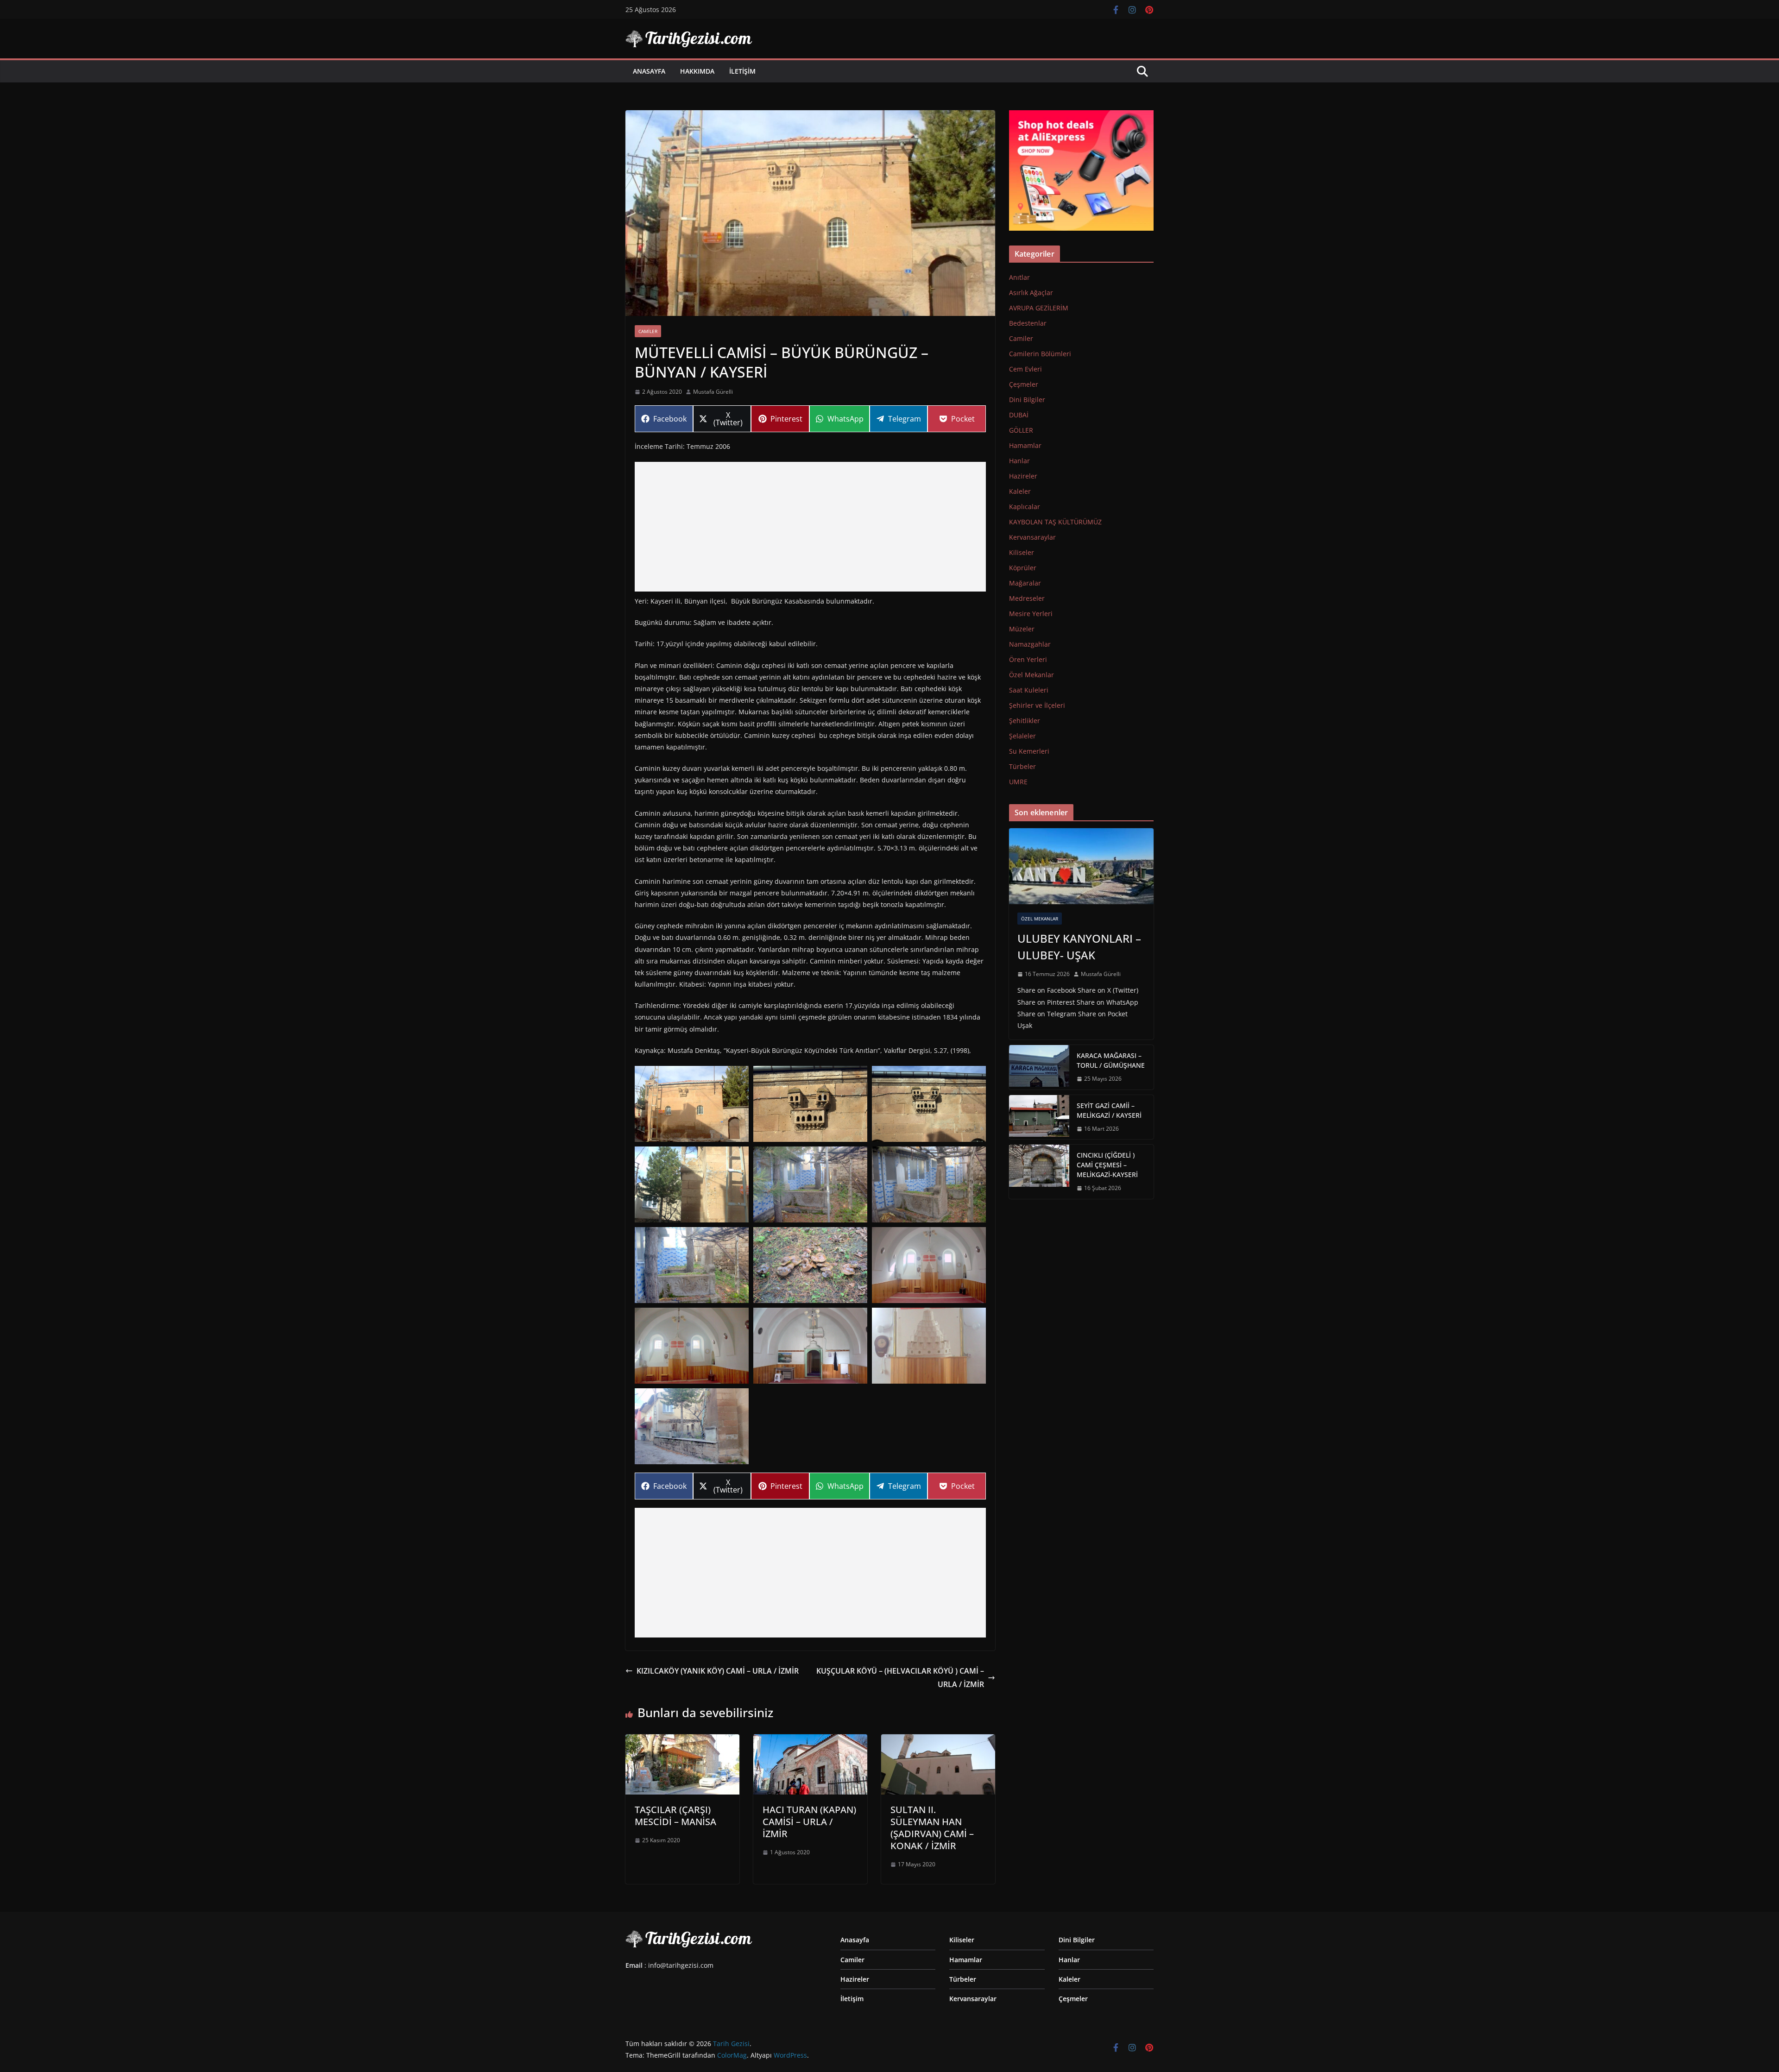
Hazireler (1023, 476)
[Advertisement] (810, 527)
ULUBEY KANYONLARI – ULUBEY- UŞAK (1079, 947)
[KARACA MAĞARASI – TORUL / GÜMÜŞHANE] (1039, 1067)
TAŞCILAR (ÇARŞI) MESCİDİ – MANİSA (675, 1816)
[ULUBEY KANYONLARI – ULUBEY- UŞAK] (1081, 866)
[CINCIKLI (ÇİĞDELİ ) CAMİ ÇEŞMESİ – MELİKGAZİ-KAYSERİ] (1039, 1172)
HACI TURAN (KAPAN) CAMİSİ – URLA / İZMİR (809, 1822)
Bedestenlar (1028, 323)
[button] (692, 1104)
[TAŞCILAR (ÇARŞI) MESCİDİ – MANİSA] (682, 1741)
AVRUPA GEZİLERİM (1039, 308)
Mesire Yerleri (1031, 614)
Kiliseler (1022, 552)
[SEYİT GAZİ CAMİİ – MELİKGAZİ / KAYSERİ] (1039, 1117)
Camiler (648, 331)
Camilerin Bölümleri (1040, 354)
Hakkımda (697, 71)
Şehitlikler (1025, 721)
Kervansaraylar (1032, 537)
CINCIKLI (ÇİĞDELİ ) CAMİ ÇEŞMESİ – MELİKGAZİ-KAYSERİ (1107, 1165)
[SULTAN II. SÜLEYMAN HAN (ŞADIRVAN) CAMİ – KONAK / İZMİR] (938, 1741)
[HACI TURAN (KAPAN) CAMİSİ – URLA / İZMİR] (810, 1741)
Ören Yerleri (1028, 659)
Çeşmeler (1024, 384)
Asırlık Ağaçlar (1031, 293)
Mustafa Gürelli (713, 392)
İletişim (742, 71)
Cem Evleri (1025, 369)
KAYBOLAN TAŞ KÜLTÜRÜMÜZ (1055, 522)
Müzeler (1022, 629)
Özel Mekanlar (1031, 675)
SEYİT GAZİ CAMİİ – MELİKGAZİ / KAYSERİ (1109, 1110)
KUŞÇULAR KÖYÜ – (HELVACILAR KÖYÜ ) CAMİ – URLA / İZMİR (900, 1678)
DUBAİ (1019, 415)
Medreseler (1027, 598)
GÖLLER (1021, 430)
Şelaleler (1022, 736)
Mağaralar (1025, 583)
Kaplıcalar (1025, 507)
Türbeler (1022, 766)
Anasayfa (649, 71)
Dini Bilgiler (1027, 400)
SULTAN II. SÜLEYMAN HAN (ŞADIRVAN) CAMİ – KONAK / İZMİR (932, 1828)
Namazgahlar (1030, 644)
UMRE (1018, 782)
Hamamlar (1025, 445)
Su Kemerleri (1029, 751)
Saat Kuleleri (1029, 690)
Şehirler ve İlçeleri (1037, 705)
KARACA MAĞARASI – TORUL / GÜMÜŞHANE (1111, 1060)
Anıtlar (1019, 277)
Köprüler (1023, 568)
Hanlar (1019, 461)
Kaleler (1020, 491)
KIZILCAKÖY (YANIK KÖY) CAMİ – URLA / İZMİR (718, 1671)
